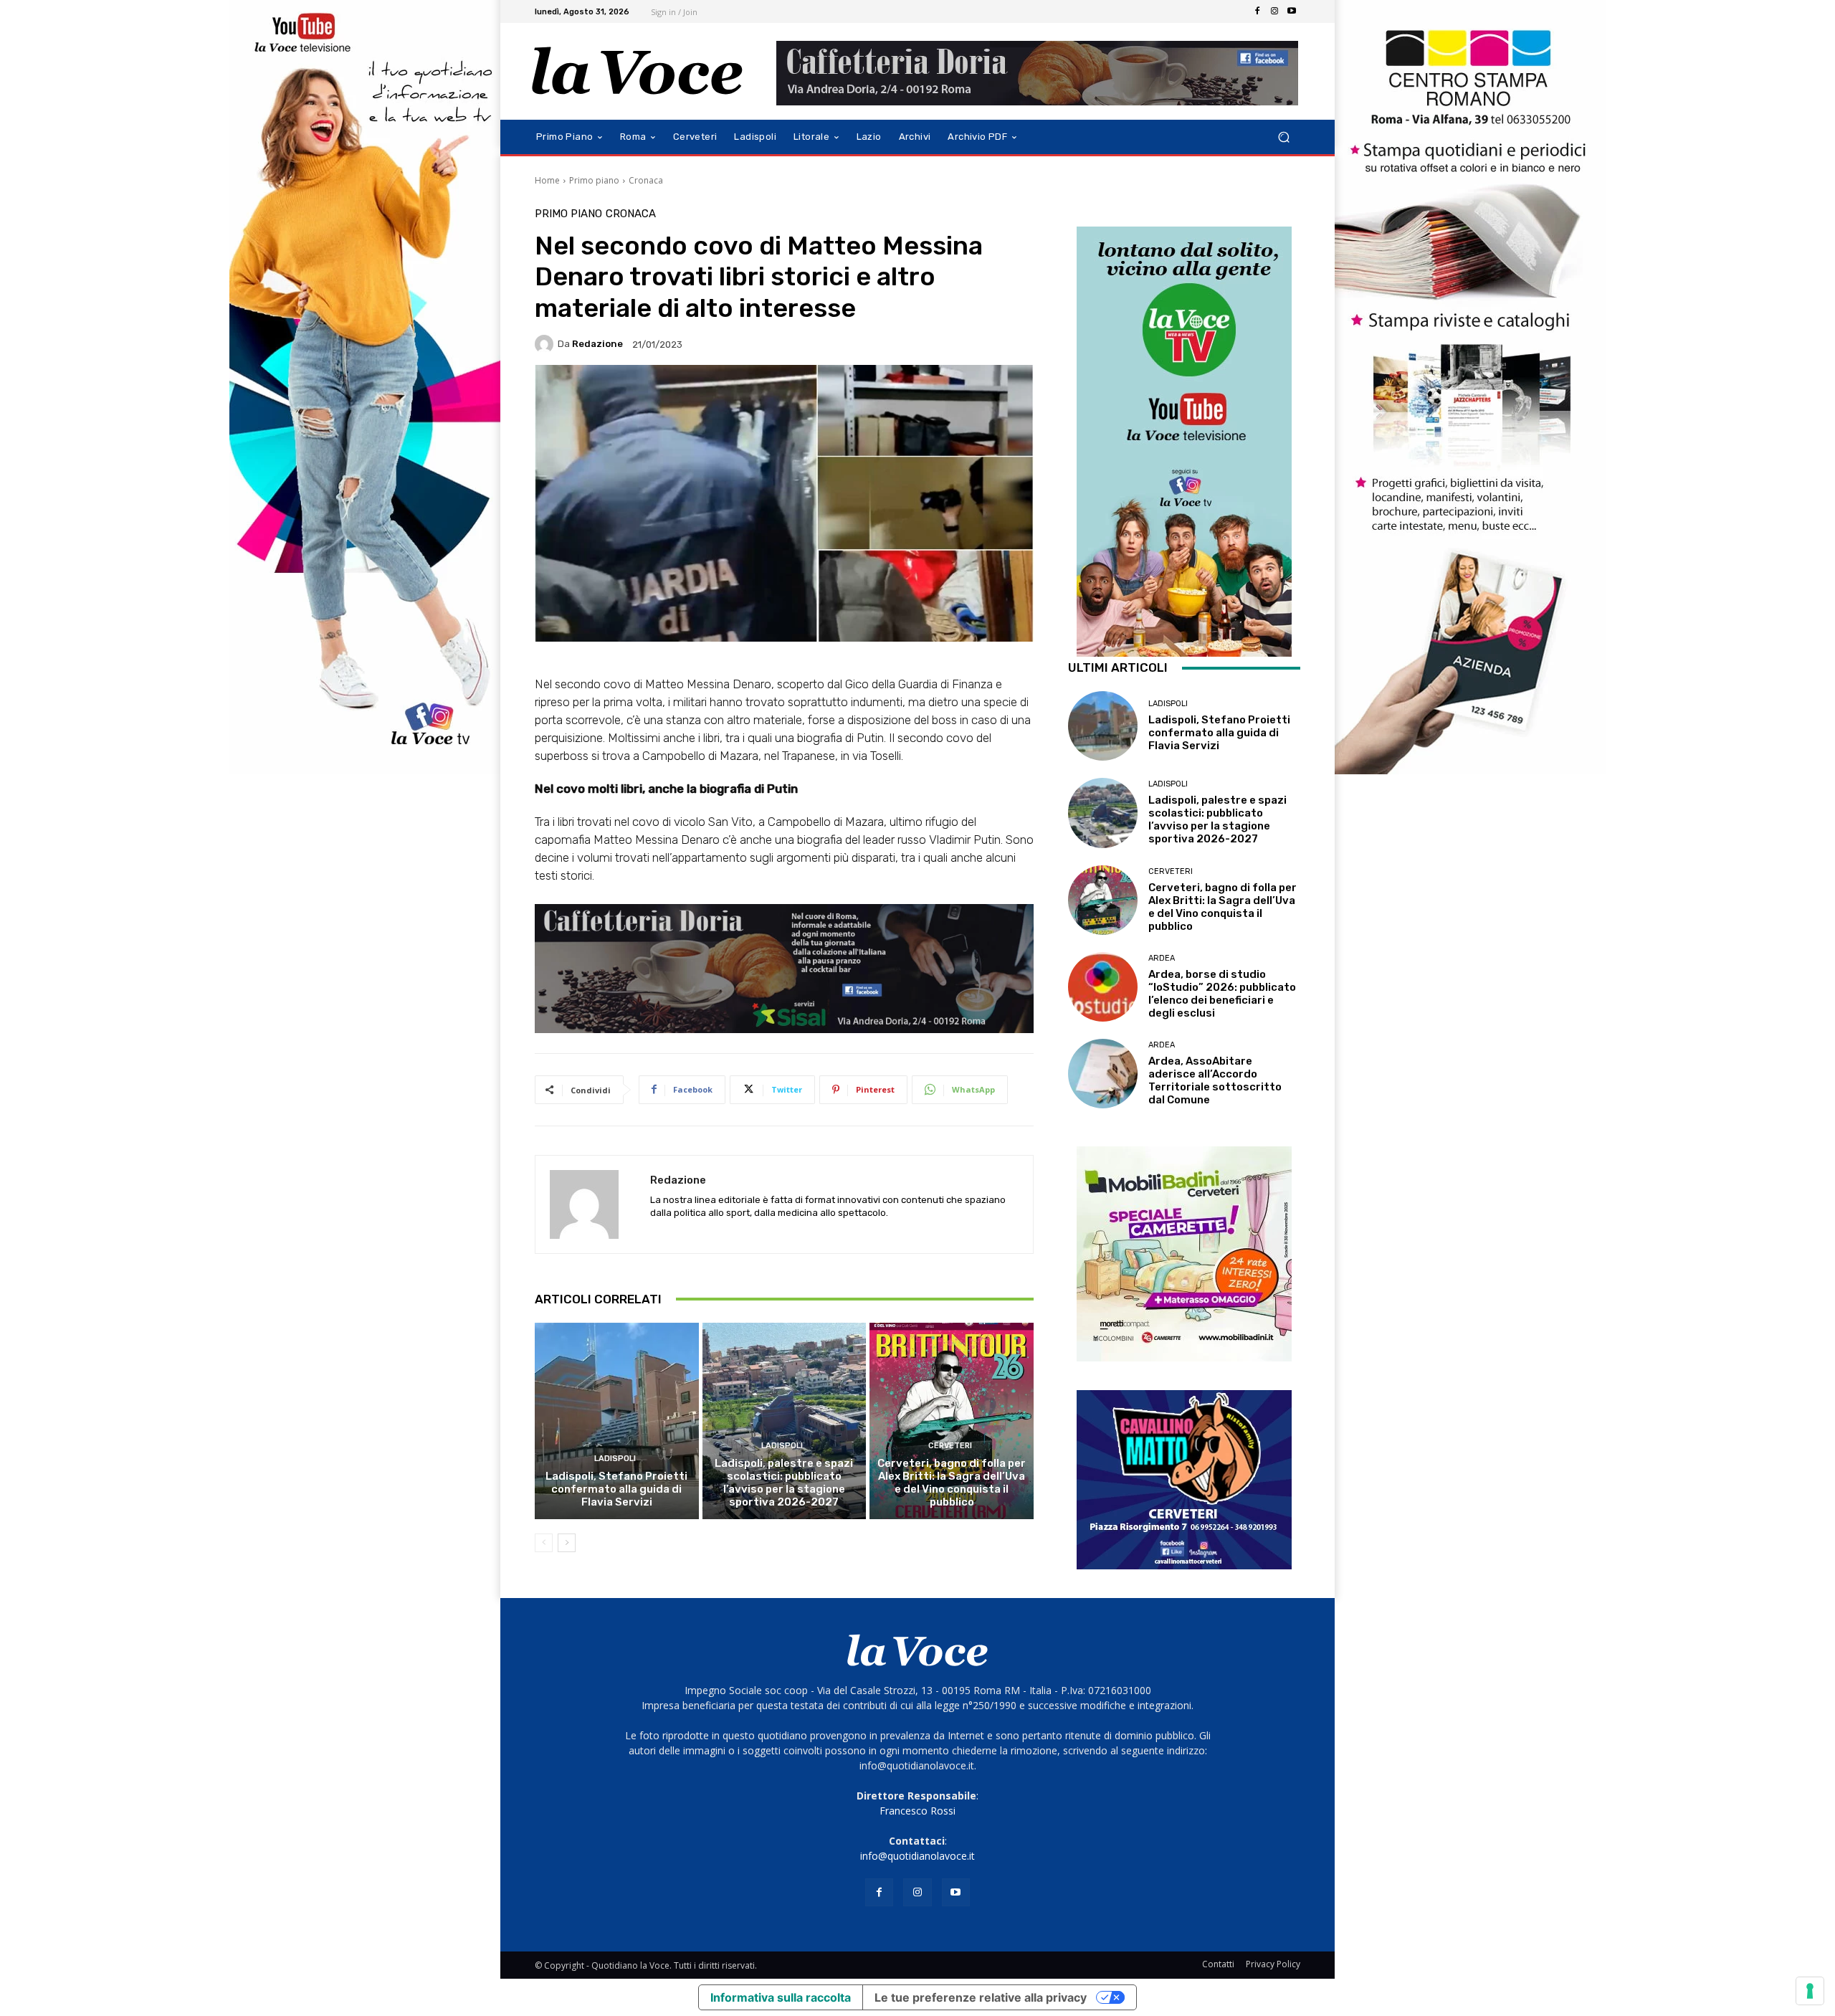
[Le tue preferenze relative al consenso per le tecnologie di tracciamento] (1810, 1991)
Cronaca (646, 180)
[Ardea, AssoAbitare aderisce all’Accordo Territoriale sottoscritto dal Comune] (1103, 1074)
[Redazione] (546, 344)
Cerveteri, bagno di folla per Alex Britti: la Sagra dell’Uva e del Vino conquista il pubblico (952, 1483)
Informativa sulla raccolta (781, 1997)
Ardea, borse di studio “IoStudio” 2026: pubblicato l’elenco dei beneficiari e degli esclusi (1222, 994)
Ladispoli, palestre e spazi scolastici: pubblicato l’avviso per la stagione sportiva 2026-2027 (784, 1483)
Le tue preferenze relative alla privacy (981, 1997)
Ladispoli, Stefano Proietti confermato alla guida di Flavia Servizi (616, 1489)
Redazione (597, 344)
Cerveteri (950, 1446)
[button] (1283, 137)
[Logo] (638, 71)
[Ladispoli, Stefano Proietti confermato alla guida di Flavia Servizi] (617, 1421)
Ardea (1162, 958)
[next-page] (567, 1543)
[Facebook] (1257, 11)
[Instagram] (1274, 11)
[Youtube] (1292, 11)
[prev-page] (544, 1543)
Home (547, 180)
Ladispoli (615, 1459)
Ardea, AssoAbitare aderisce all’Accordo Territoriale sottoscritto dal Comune (1215, 1080)
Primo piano (594, 180)
